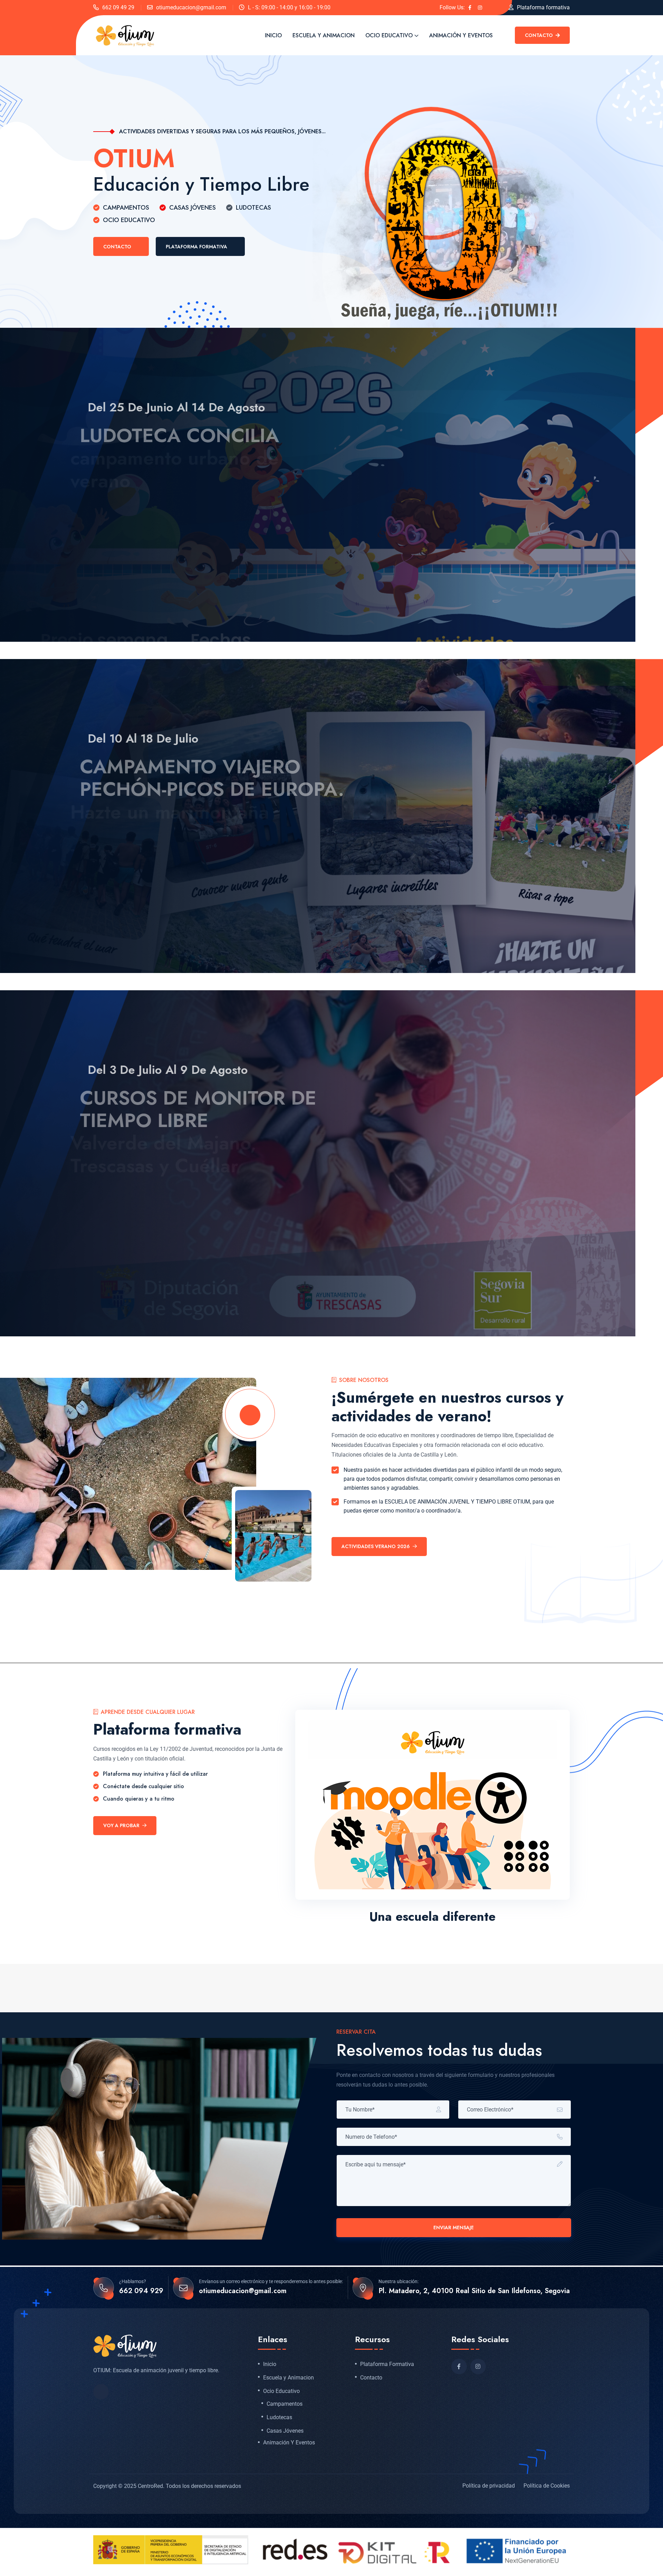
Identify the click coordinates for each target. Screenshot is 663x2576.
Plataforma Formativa (387, 2364)
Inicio (273, 35)
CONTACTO (117, 247)
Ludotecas (279, 2417)
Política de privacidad (489, 2486)
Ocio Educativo (389, 35)
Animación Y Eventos (461, 35)
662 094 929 (141, 2291)
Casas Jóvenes (285, 2431)
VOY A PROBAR (121, 1825)
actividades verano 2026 (376, 1546)
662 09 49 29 (118, 7)
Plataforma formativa (543, 7)
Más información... (129, 553)
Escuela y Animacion (324, 35)
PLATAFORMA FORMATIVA (196, 247)
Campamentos (285, 2404)
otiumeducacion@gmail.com (191, 7)
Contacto (540, 35)
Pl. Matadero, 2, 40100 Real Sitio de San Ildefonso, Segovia (474, 2291)
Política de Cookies (547, 2486)
